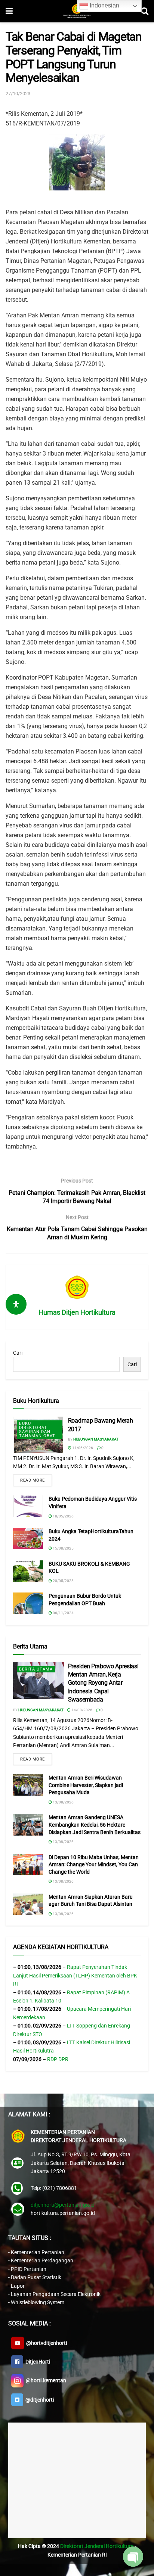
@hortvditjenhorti (45, 2343)
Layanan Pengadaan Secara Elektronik (56, 2294)
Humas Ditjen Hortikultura (77, 1312)
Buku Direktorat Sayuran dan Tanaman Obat (37, 1430)
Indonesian (104, 5)
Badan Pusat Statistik (36, 2277)
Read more (33, 1480)
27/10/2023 (18, 94)
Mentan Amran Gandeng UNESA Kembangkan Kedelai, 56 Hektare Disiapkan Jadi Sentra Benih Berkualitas (95, 1825)
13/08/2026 (63, 1802)
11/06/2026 (82, 1448)
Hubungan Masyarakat (96, 1439)
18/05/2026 (63, 1516)
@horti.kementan (45, 2380)
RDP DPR (58, 2059)
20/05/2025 (63, 1581)
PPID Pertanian (29, 2269)
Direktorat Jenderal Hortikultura (97, 2546)
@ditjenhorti (38, 2400)
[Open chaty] (133, 2557)
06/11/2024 (63, 1613)
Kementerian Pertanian (38, 2252)
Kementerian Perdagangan (42, 2260)
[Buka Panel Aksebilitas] (16, 1304)
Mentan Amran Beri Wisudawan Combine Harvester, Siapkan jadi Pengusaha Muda (86, 1785)
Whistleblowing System (38, 2302)
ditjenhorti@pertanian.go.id (63, 2205)
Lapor (18, 2286)
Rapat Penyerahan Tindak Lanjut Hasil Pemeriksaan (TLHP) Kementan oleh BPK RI (75, 1975)
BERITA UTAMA (36, 1669)
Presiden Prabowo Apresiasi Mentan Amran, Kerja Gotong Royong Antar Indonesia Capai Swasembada (103, 1683)
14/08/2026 (81, 1710)
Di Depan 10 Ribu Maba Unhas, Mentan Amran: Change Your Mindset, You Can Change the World (94, 1865)
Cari (18, 1353)
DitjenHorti (37, 2362)
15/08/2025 (63, 1548)
